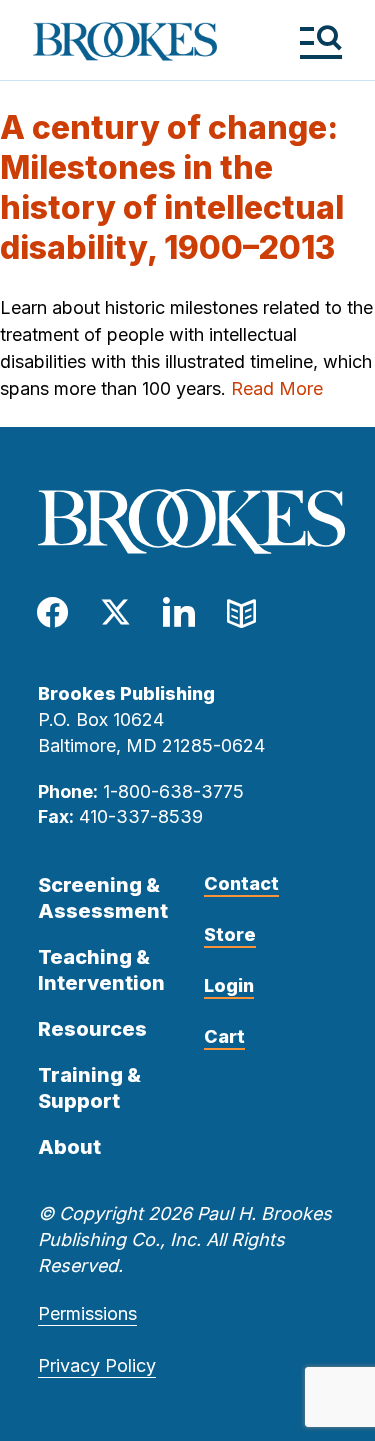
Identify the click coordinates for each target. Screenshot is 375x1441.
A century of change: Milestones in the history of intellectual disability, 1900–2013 (172, 187)
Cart (224, 1036)
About (69, 1147)
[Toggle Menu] (320, 41)
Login (229, 985)
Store (230, 934)
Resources (92, 1029)
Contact (241, 883)
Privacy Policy (97, 1365)
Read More (277, 388)
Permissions (87, 1313)
